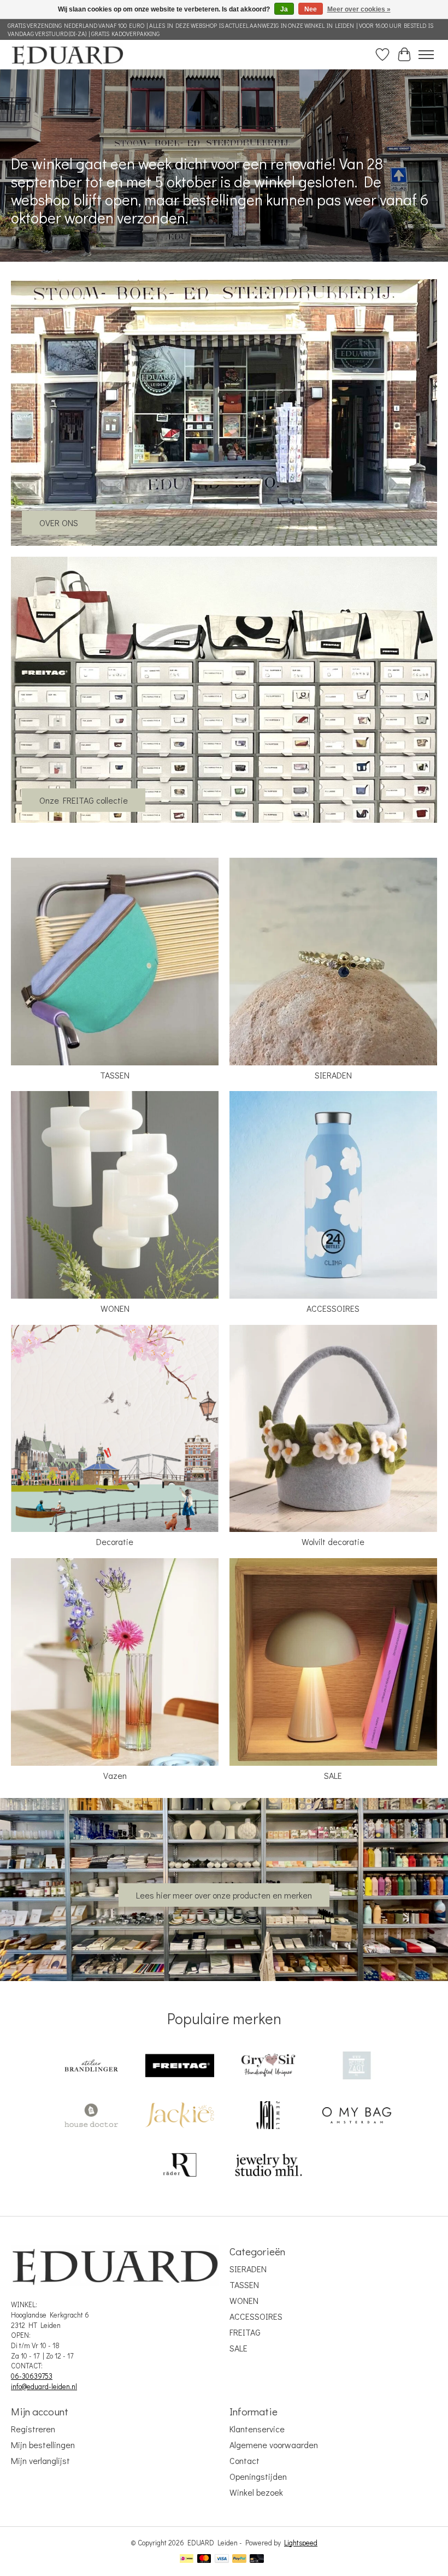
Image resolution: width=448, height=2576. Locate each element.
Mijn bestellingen (43, 2445)
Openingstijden (258, 2476)
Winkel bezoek (256, 2492)
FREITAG (245, 2332)
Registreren (33, 2429)
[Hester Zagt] (357, 2067)
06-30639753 (32, 2376)
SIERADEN (333, 1075)
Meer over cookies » (359, 9)
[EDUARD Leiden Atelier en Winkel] (67, 54)
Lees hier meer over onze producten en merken (224, 1895)
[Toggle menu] (426, 55)
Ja (284, 9)
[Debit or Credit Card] (257, 2560)
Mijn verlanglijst (40, 2460)
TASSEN (115, 1075)
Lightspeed (301, 2543)
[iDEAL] (187, 2560)
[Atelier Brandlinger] (91, 2067)
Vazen (115, 1775)
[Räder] (180, 2166)
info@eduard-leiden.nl (44, 2386)
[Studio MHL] (268, 2166)
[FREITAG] (180, 2067)
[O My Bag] (357, 2116)
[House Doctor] (91, 2116)
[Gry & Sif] (268, 2067)
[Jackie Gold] (180, 2116)
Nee (311, 9)
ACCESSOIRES (333, 1308)
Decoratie (115, 1542)
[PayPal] (239, 2560)
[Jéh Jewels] (268, 2116)
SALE (333, 1775)
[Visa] (222, 2560)
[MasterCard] (204, 2560)
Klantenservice (257, 2429)
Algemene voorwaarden (274, 2445)
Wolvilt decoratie (333, 1542)
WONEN (115, 1308)
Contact (244, 2460)
